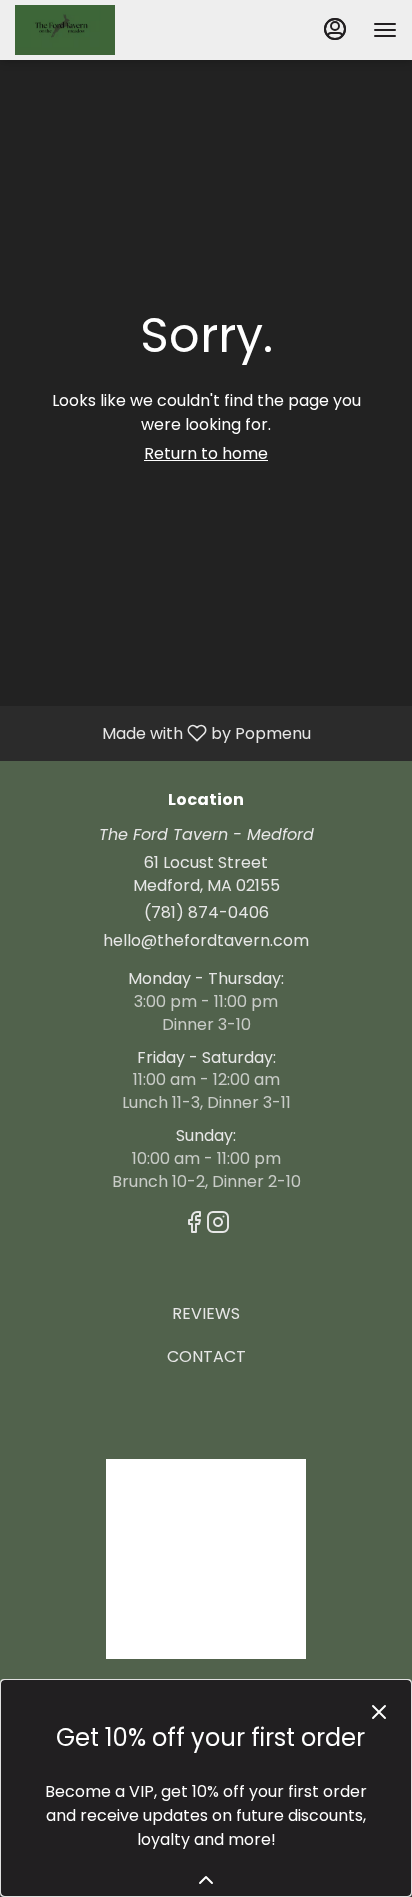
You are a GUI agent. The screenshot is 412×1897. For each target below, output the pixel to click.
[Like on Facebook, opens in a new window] (194, 1225)
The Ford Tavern (206, 1559)
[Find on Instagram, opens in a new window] (218, 1225)
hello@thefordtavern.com (206, 941)
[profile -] (335, 29)
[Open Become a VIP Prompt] (206, 1880)
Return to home (206, 453)
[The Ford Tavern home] (105, 30)
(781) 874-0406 (206, 913)
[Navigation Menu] (385, 30)
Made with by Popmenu (163, 732)
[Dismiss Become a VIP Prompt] (379, 1712)
